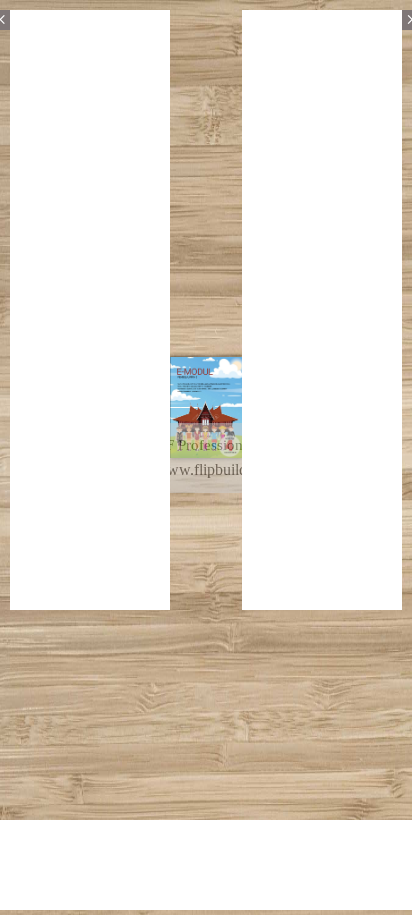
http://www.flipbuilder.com (204, 469)
